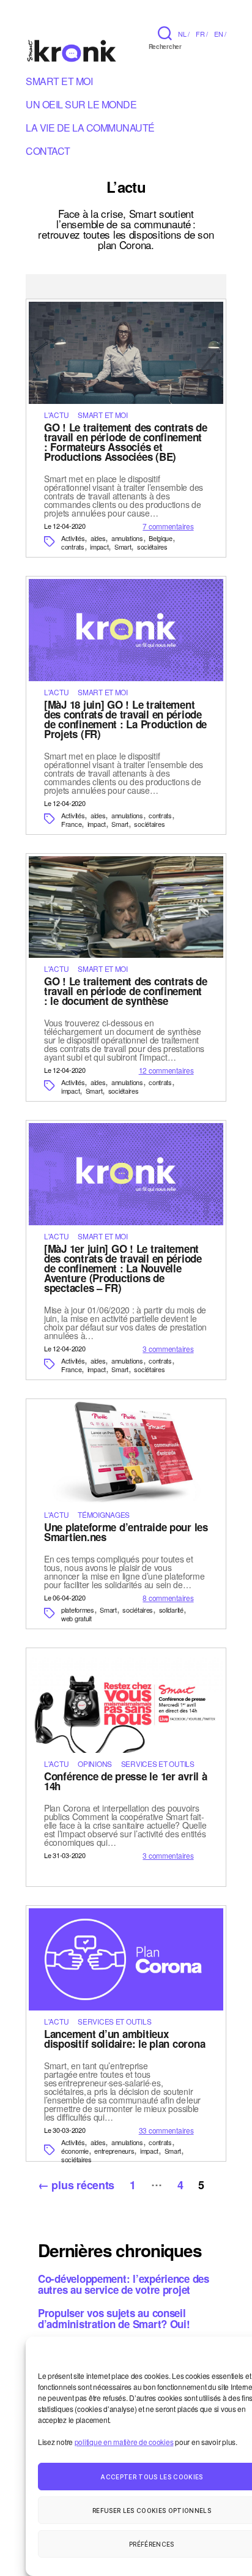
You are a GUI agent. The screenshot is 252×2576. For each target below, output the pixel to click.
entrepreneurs (114, 2151)
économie (75, 2151)
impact (99, 547)
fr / (202, 34)
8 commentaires (168, 1598)
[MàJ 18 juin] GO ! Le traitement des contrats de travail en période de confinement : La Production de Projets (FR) (125, 719)
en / (220, 34)
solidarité (171, 1610)
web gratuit (76, 1618)
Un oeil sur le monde (81, 106)
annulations (127, 538)
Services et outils (158, 1764)
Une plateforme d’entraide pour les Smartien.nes (126, 1532)
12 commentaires (166, 1070)
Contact (48, 153)
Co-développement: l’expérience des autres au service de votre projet (124, 2284)
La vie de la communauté (90, 130)
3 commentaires (168, 1349)
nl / (184, 34)
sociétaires (152, 547)
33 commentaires (166, 2130)
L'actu (56, 415)
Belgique (161, 538)
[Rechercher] (165, 33)
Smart (123, 547)
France (71, 824)
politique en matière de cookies (124, 2442)
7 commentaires (168, 526)
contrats (73, 547)
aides (98, 538)
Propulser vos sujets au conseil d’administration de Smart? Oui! (114, 2318)
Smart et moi (59, 83)
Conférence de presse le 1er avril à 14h (126, 1781)
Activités (73, 538)
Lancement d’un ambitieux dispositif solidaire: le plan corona (124, 2039)
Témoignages (104, 1514)
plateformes (78, 1610)
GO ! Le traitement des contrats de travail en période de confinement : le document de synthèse (126, 991)
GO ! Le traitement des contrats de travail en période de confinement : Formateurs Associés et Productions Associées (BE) (126, 442)
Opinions (95, 1764)
